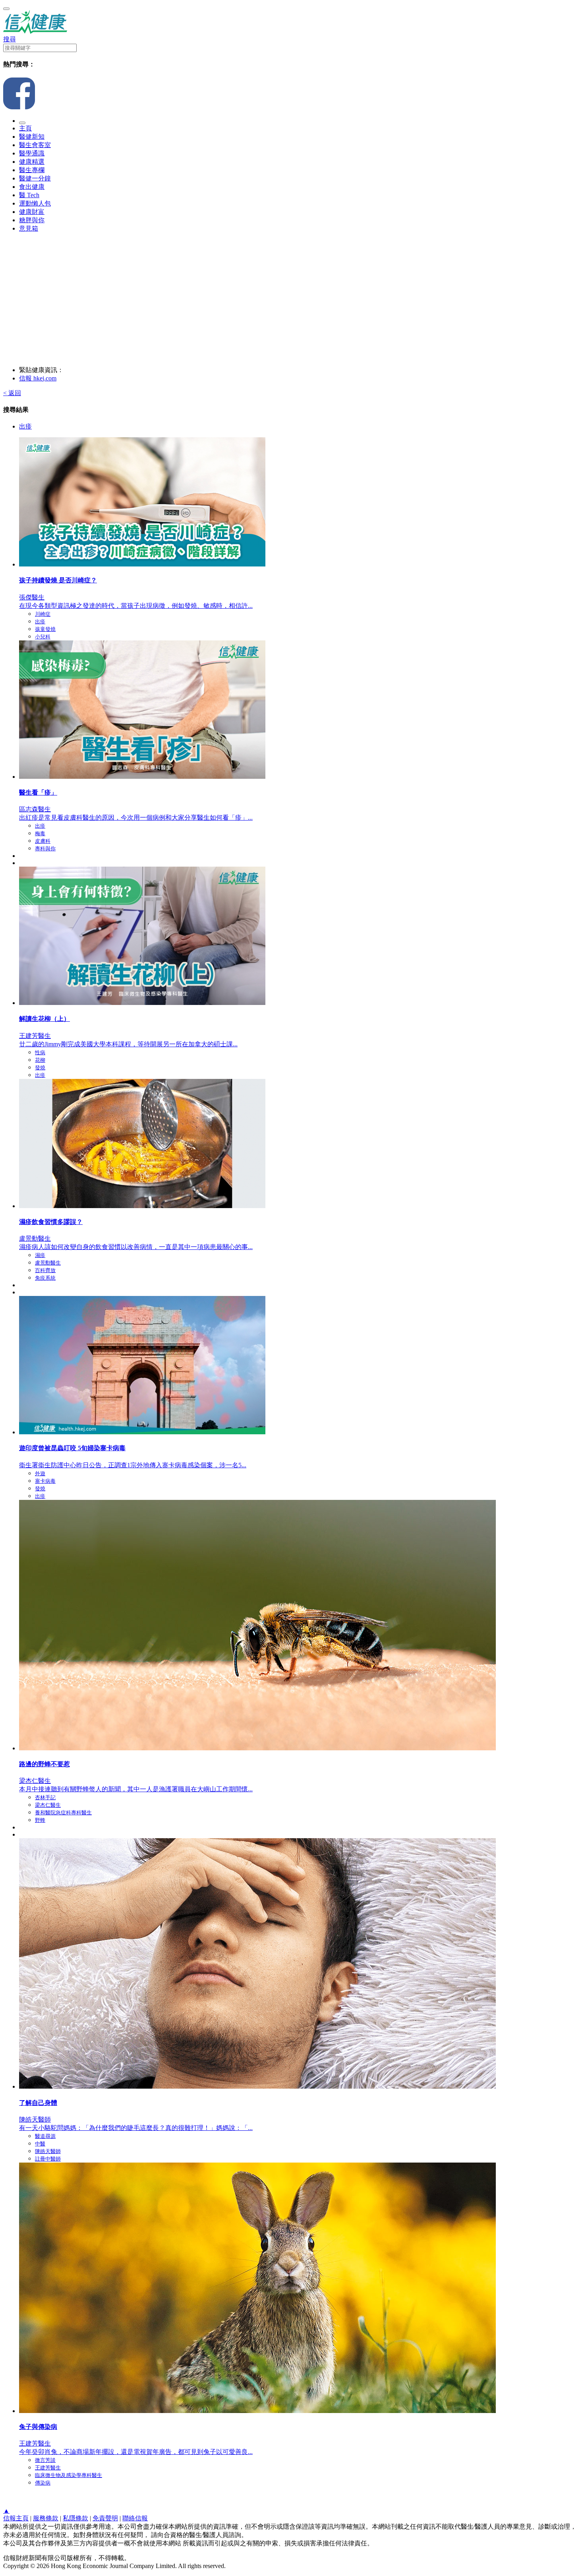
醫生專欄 (32, 170)
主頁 (25, 128)
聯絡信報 (135, 2518)
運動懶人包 (35, 203)
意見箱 (29, 228)
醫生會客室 (35, 145)
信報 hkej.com (38, 378)
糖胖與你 (32, 220)
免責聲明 (105, 2518)
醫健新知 (32, 137)
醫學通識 (32, 153)
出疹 (25, 426)
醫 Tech (29, 195)
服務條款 (46, 2518)
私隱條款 (75, 2518)
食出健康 (32, 187)
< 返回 (12, 393)
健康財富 (32, 212)
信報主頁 (16, 2518)
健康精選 (32, 162)
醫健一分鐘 (35, 178)
